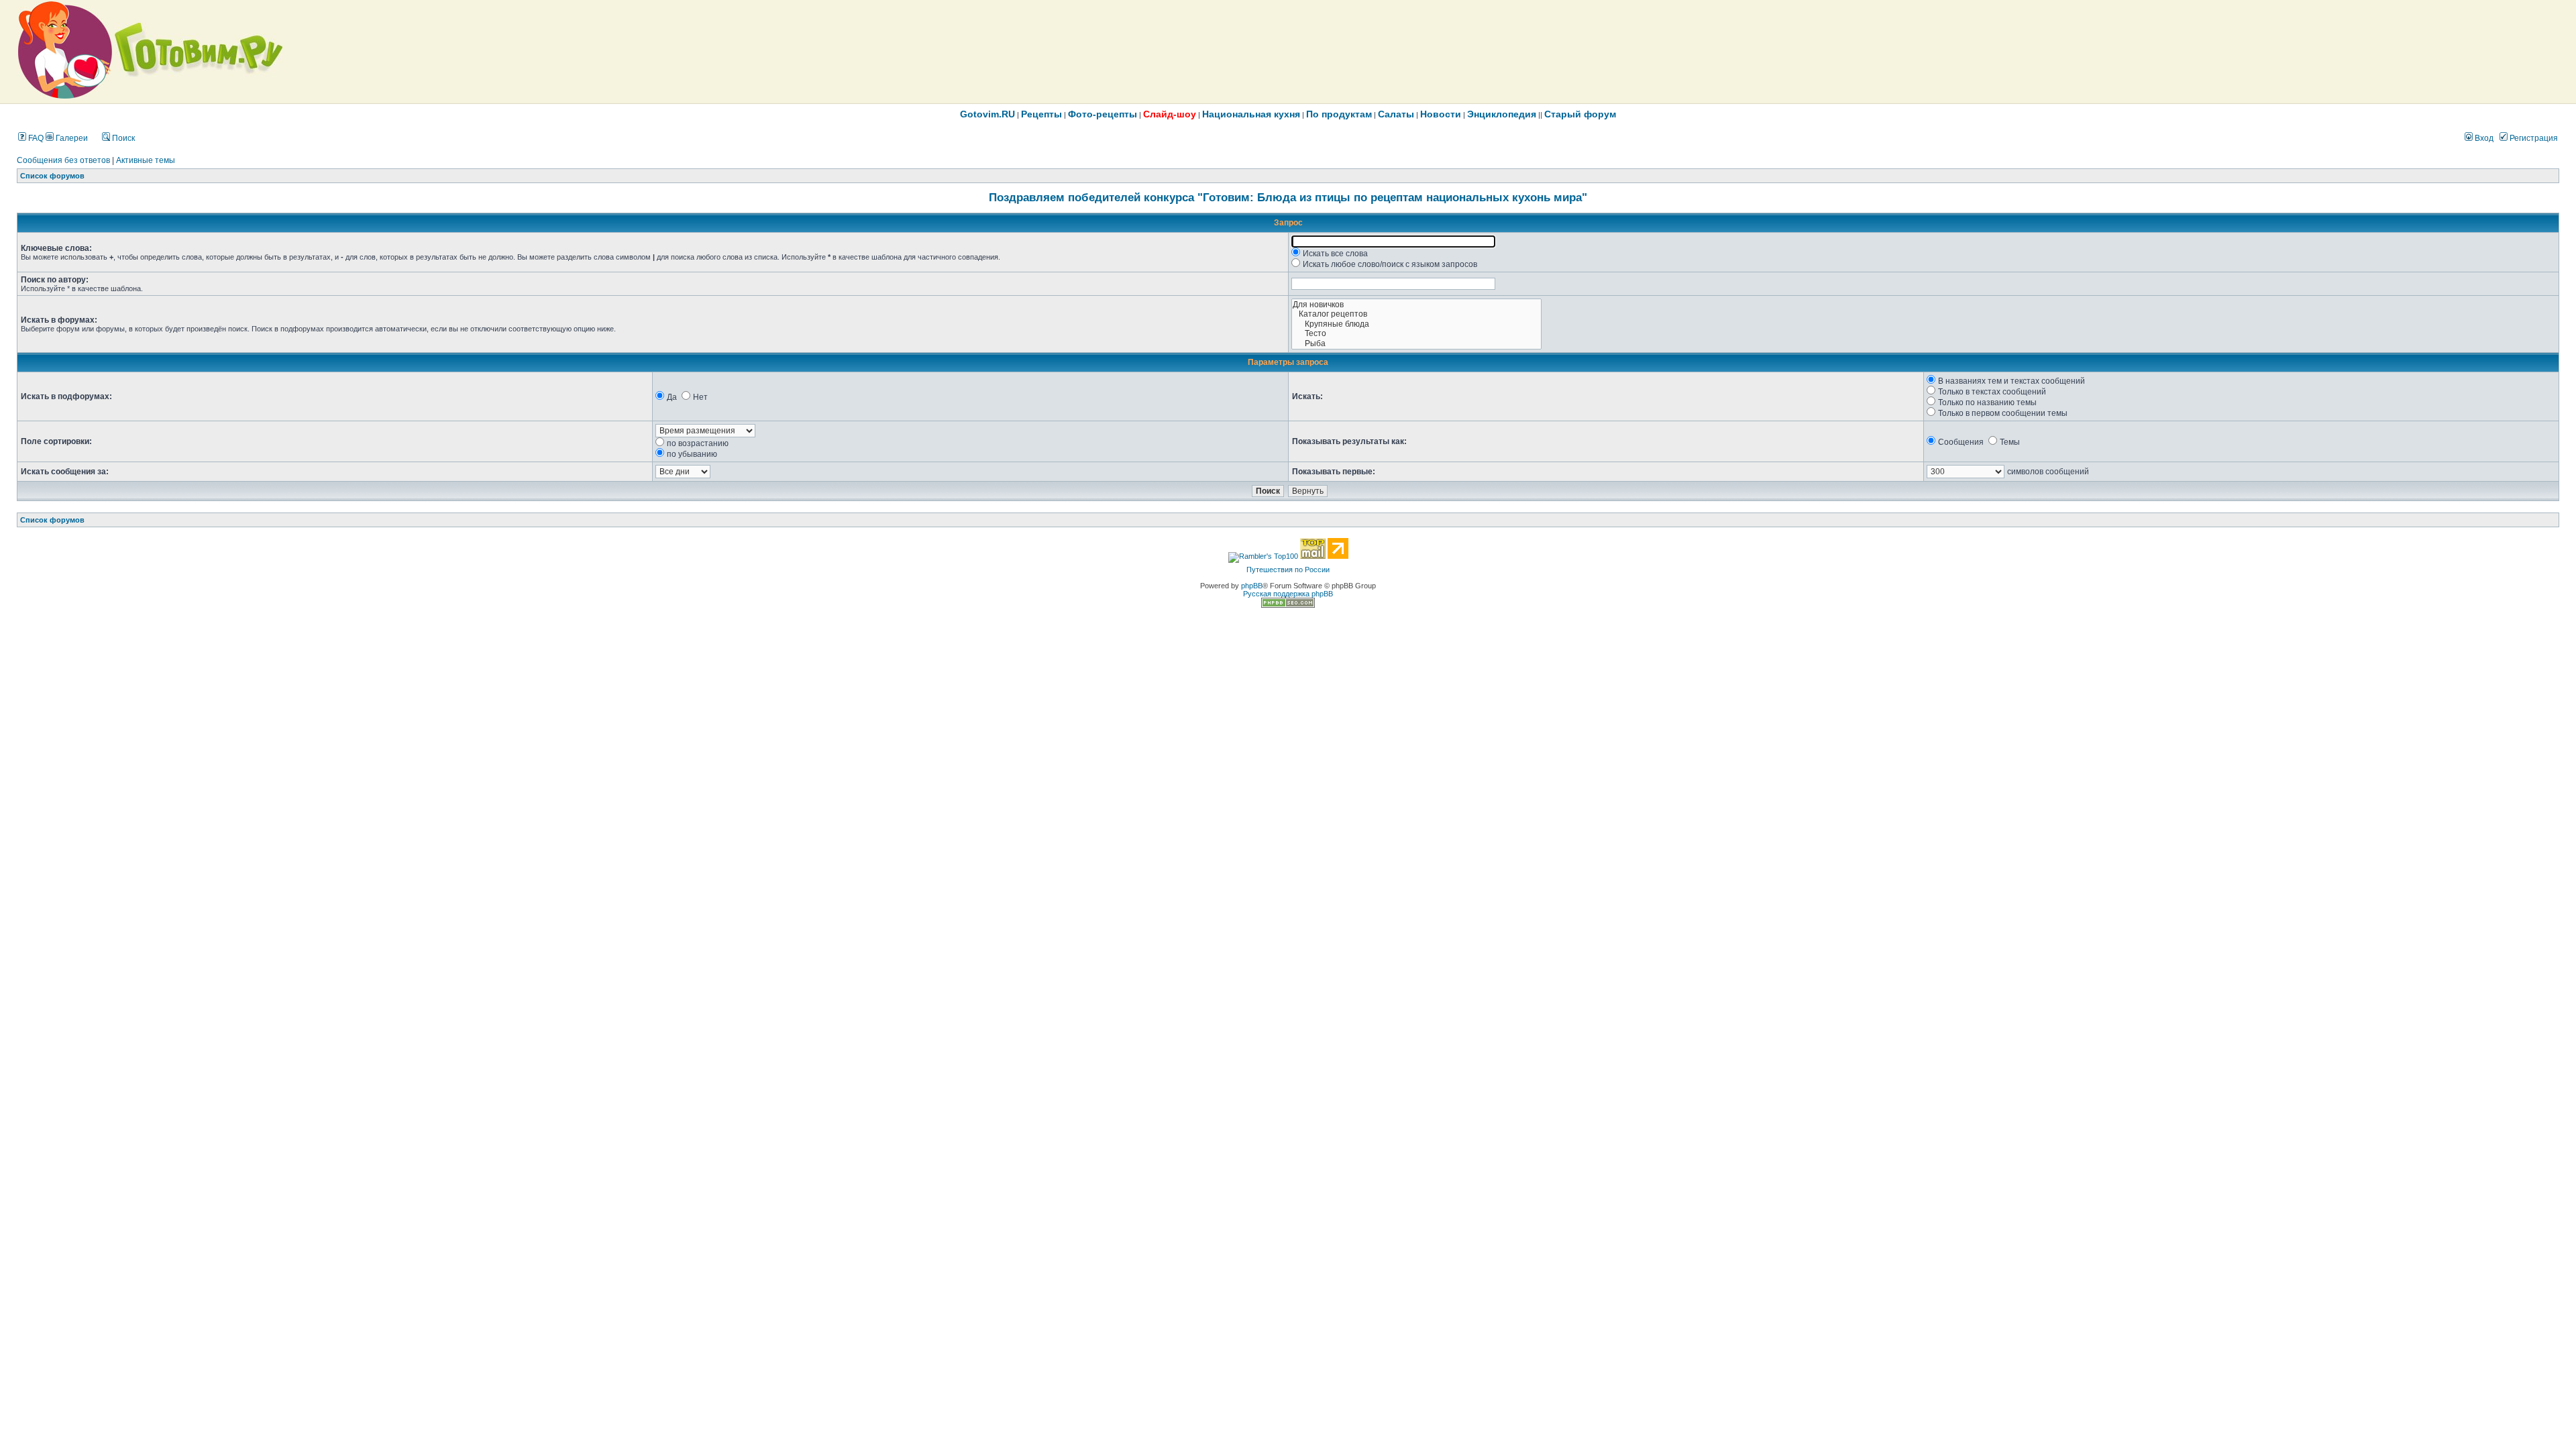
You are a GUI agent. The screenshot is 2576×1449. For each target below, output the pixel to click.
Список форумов (52, 176)
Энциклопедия (1502, 114)
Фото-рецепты (1103, 114)
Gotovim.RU (987, 114)
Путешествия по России (1288, 570)
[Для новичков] (1416, 305)
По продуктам (1339, 114)
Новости (1441, 114)
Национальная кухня (1251, 114)
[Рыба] (1416, 344)
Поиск (122, 138)
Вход (2483, 138)
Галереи (71, 138)
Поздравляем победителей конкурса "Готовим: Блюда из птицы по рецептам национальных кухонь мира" (1288, 197)
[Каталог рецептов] (1416, 314)
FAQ (35, 138)
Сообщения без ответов (63, 160)
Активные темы (146, 160)
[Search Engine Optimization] (1288, 605)
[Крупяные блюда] (1416, 324)
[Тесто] (1416, 334)
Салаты (1396, 114)
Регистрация (2533, 138)
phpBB (1252, 586)
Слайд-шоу (1170, 114)
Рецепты (1041, 114)
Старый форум (1580, 114)
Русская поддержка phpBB (1288, 594)
